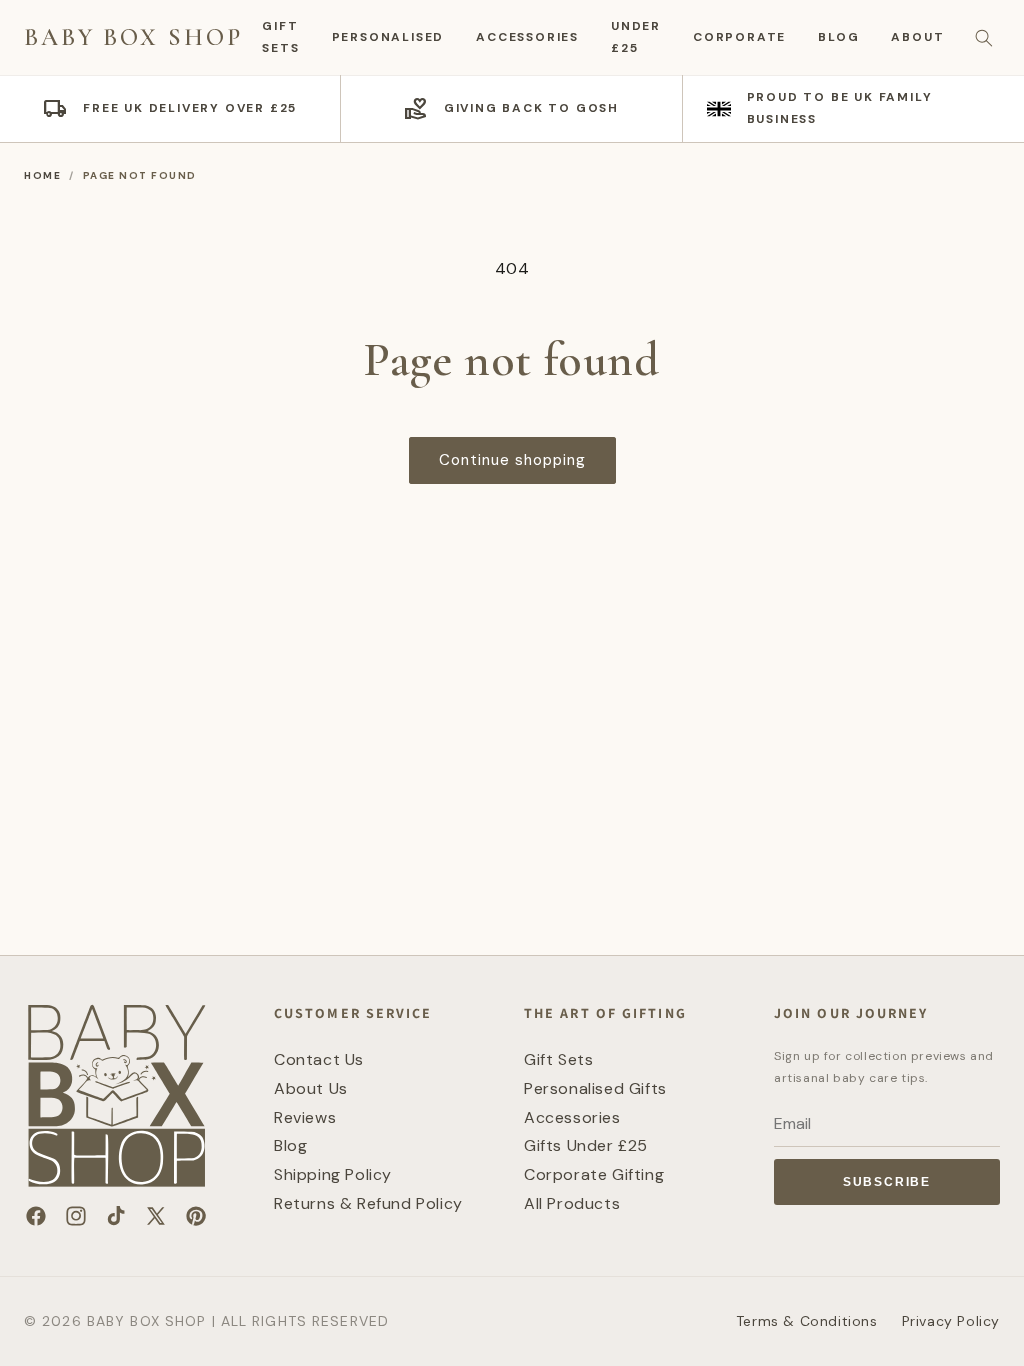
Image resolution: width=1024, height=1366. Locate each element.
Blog (838, 37)
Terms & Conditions (807, 1321)
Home (42, 175)
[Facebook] (36, 1216)
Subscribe (887, 1182)
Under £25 (636, 37)
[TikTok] (116, 1216)
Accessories (527, 37)
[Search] (984, 38)
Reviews (305, 1117)
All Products (572, 1203)
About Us (311, 1088)
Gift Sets (280, 37)
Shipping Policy (333, 1174)
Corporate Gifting (594, 1174)
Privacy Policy (951, 1321)
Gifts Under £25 (586, 1145)
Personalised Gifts (595, 1088)
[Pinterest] (196, 1216)
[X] (156, 1216)
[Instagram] (76, 1216)
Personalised (388, 37)
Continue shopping (512, 460)
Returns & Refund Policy (368, 1203)
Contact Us (319, 1059)
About (917, 37)
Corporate (739, 37)
